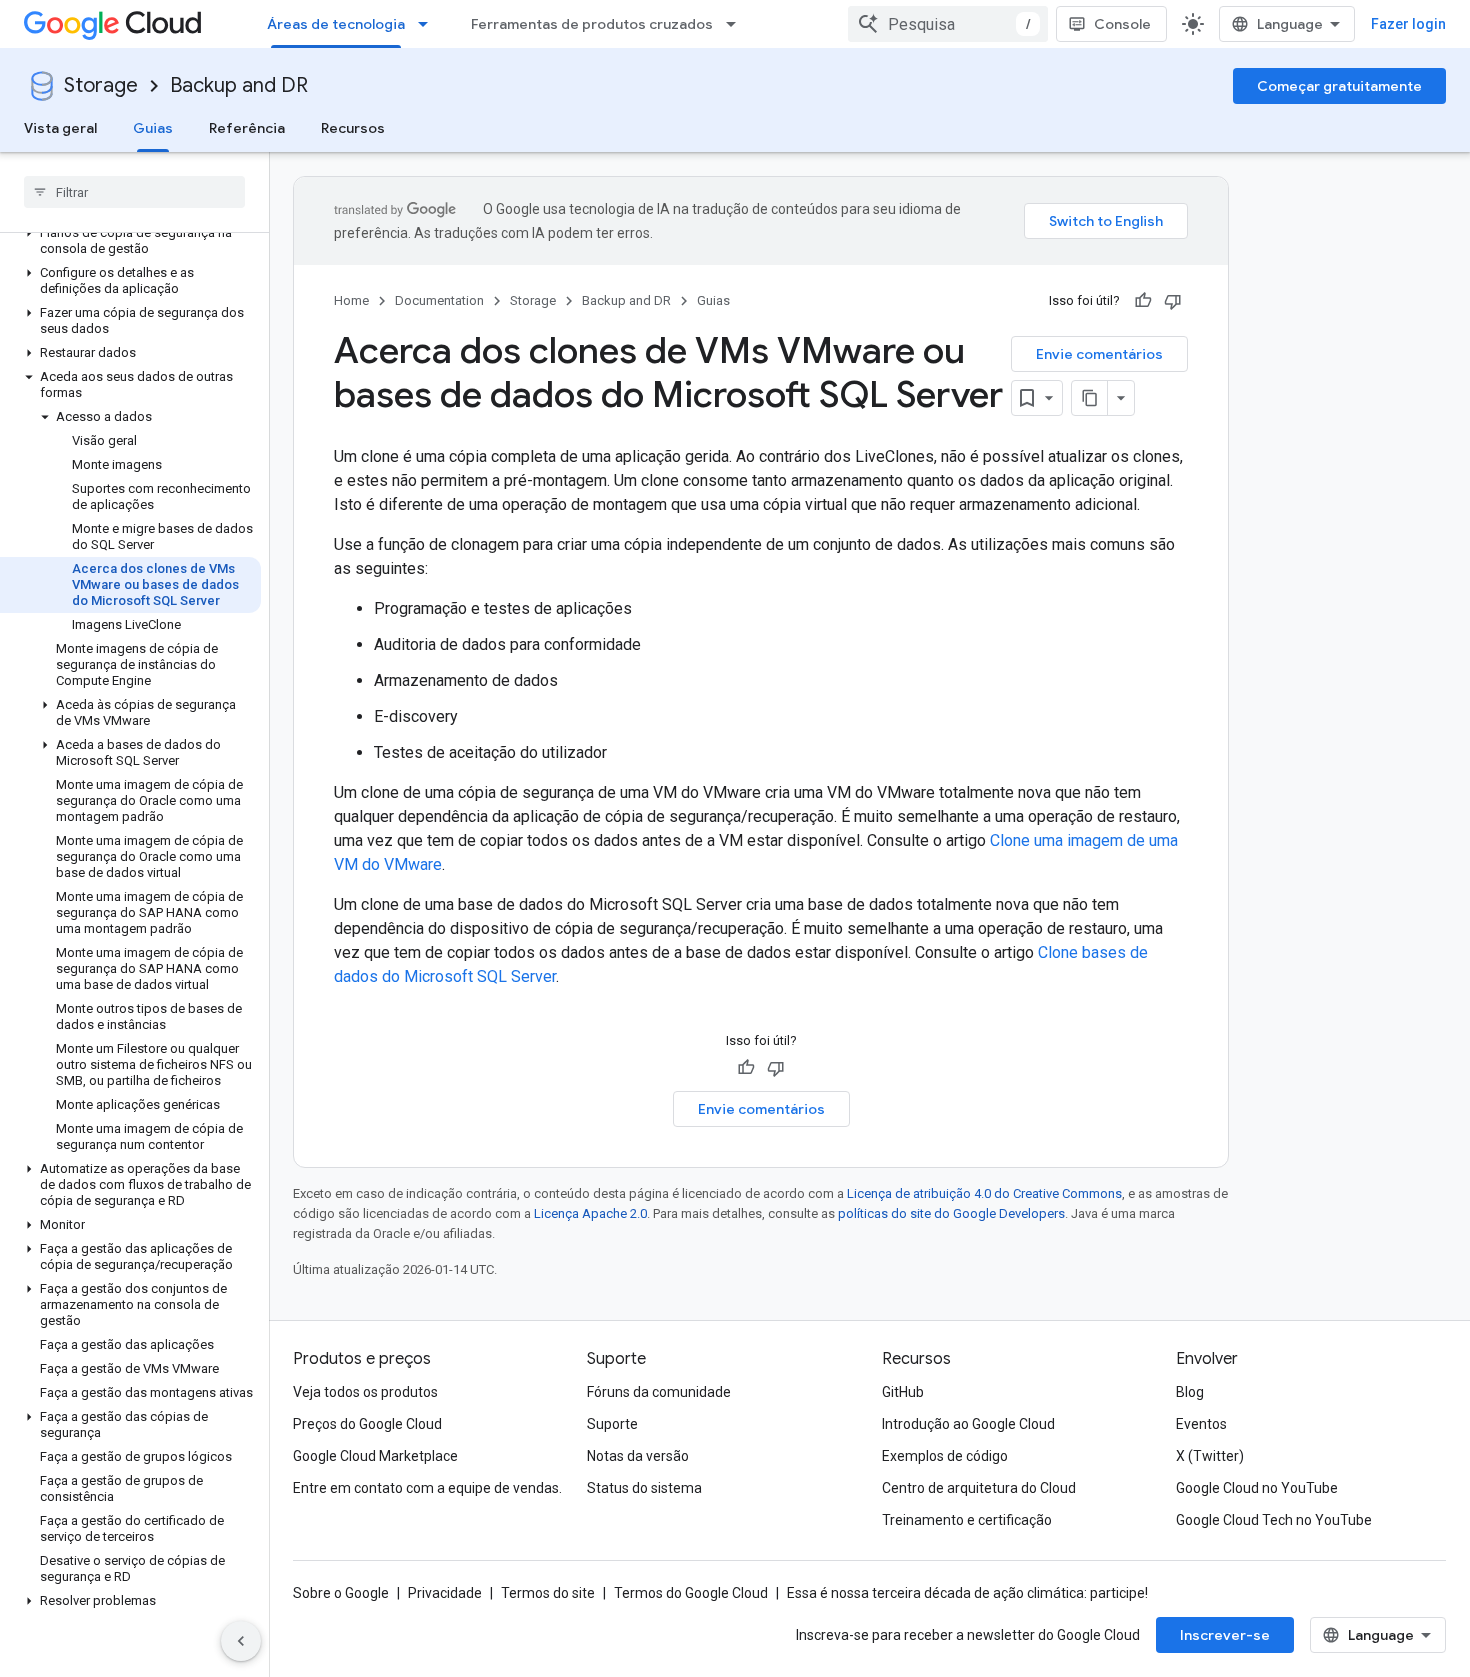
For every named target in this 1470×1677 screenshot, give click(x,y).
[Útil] (1143, 301)
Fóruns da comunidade (659, 1392)
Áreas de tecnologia (336, 24)
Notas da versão (638, 1456)
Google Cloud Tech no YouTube (1274, 1520)
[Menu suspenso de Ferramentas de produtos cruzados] (737, 24)
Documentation (439, 300)
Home (351, 300)
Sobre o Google (341, 1593)
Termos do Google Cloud (691, 1593)
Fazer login (1408, 24)
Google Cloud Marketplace (375, 1456)
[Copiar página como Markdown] (1090, 398)
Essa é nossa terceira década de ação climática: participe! (967, 1593)
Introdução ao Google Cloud (968, 1424)
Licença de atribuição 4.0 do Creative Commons (984, 1193)
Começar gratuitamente (1339, 86)
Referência (247, 128)
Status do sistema (644, 1488)
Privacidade (445, 1593)
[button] (130, 241)
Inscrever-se (1225, 1635)
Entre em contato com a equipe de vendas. (427, 1488)
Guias (153, 128)
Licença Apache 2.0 (590, 1213)
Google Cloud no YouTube (1257, 1488)
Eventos (1201, 1424)
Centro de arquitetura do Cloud (979, 1488)
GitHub (903, 1392)
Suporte (612, 1424)
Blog (1190, 1392)
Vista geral (60, 128)
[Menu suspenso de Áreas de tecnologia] (429, 24)
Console (1122, 24)
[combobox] (948, 24)
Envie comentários (1099, 354)
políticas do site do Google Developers (951, 1213)
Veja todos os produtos (365, 1392)
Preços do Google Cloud (367, 1424)
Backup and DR (239, 85)
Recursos (353, 128)
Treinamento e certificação (967, 1520)
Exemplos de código (945, 1456)
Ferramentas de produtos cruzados (592, 24)
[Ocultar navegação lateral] (241, 1641)
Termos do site (548, 1593)
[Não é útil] (1173, 301)
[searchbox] (134, 192)
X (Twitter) (1210, 1456)
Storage (101, 85)
